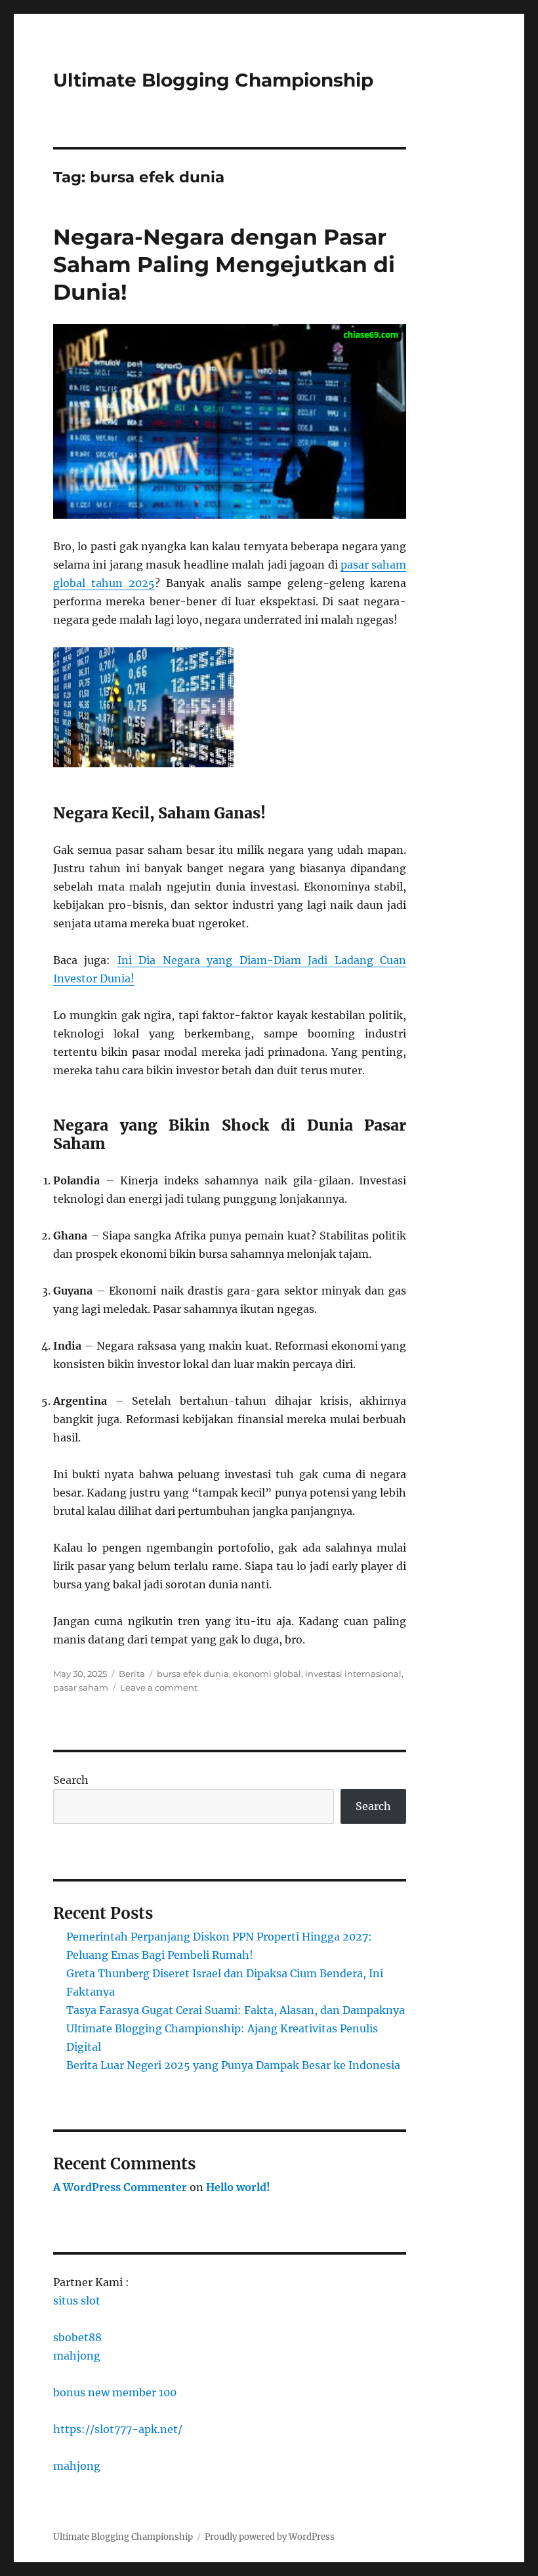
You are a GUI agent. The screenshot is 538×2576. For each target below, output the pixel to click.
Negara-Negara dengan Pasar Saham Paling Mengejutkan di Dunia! (224, 264)
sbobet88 (77, 2337)
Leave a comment (159, 1687)
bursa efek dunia (193, 1674)
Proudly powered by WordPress (270, 2537)
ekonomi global (267, 1674)
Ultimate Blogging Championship (213, 80)
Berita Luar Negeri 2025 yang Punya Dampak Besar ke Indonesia (233, 2065)
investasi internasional (353, 1674)
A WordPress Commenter (120, 2187)
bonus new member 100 (115, 2392)
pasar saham (81, 1687)
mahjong (77, 2356)
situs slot (77, 2301)
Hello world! (238, 2187)
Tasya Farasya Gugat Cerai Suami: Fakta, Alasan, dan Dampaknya (236, 2010)
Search (71, 1780)
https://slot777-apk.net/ (118, 2429)
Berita (132, 1674)
